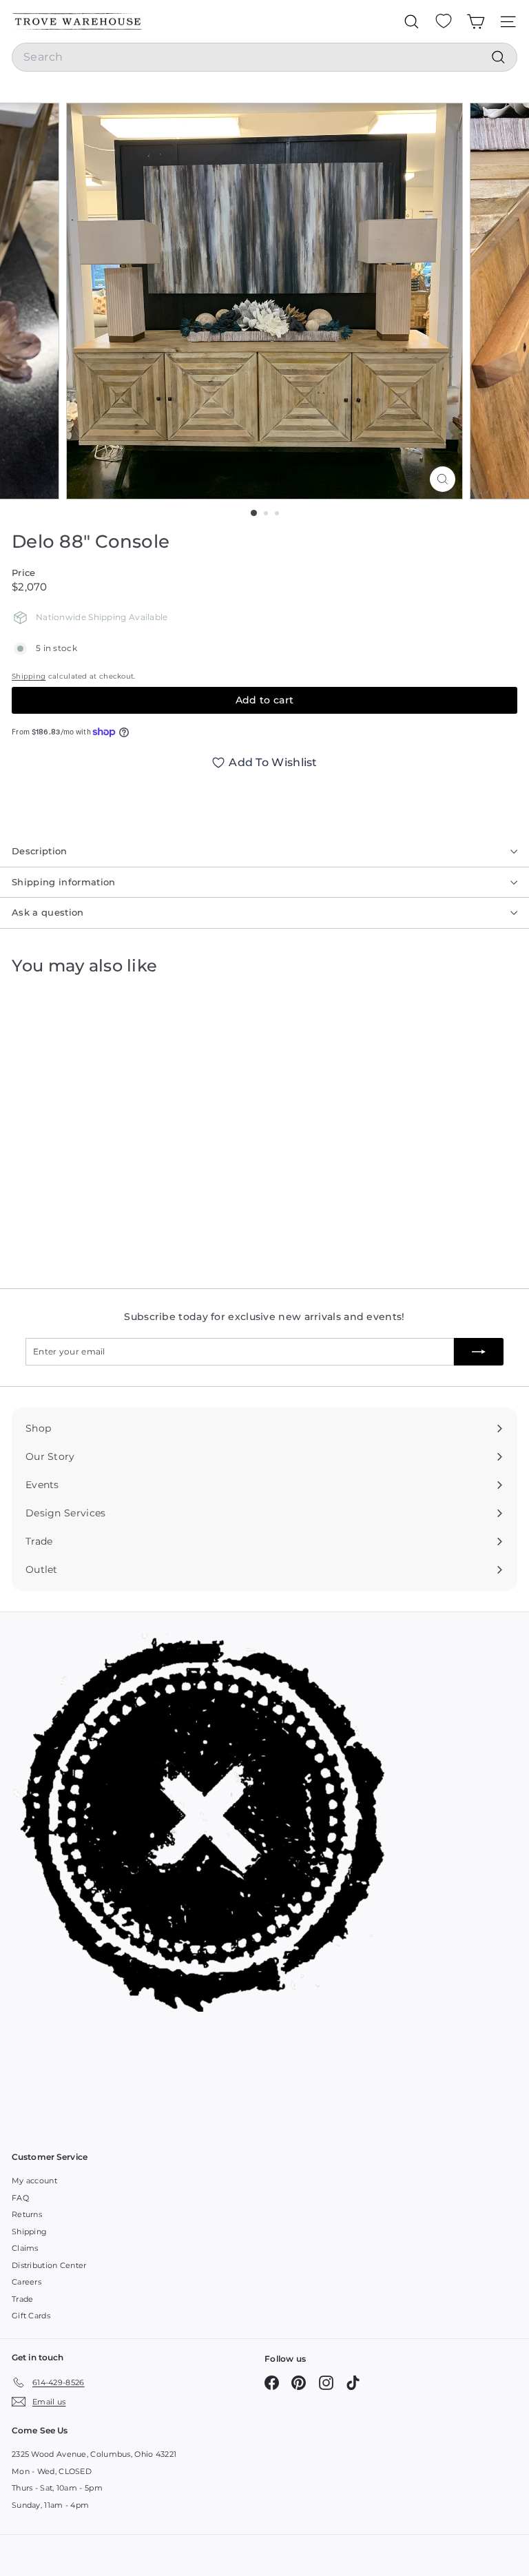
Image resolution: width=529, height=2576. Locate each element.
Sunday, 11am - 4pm (50, 2505)
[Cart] (476, 21)
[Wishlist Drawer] (444, 21)
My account (34, 2181)
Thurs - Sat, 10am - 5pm (57, 2488)
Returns (27, 2214)
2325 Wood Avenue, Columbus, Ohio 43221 (94, 2454)
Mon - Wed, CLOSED (52, 2471)
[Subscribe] (479, 1352)
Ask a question (48, 912)
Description (40, 851)
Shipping (29, 676)
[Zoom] (443, 479)
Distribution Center (49, 2265)
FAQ (20, 2198)
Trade (23, 2299)
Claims (25, 2248)
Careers (27, 2282)
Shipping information (64, 882)
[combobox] (264, 57)
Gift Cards (31, 2316)
